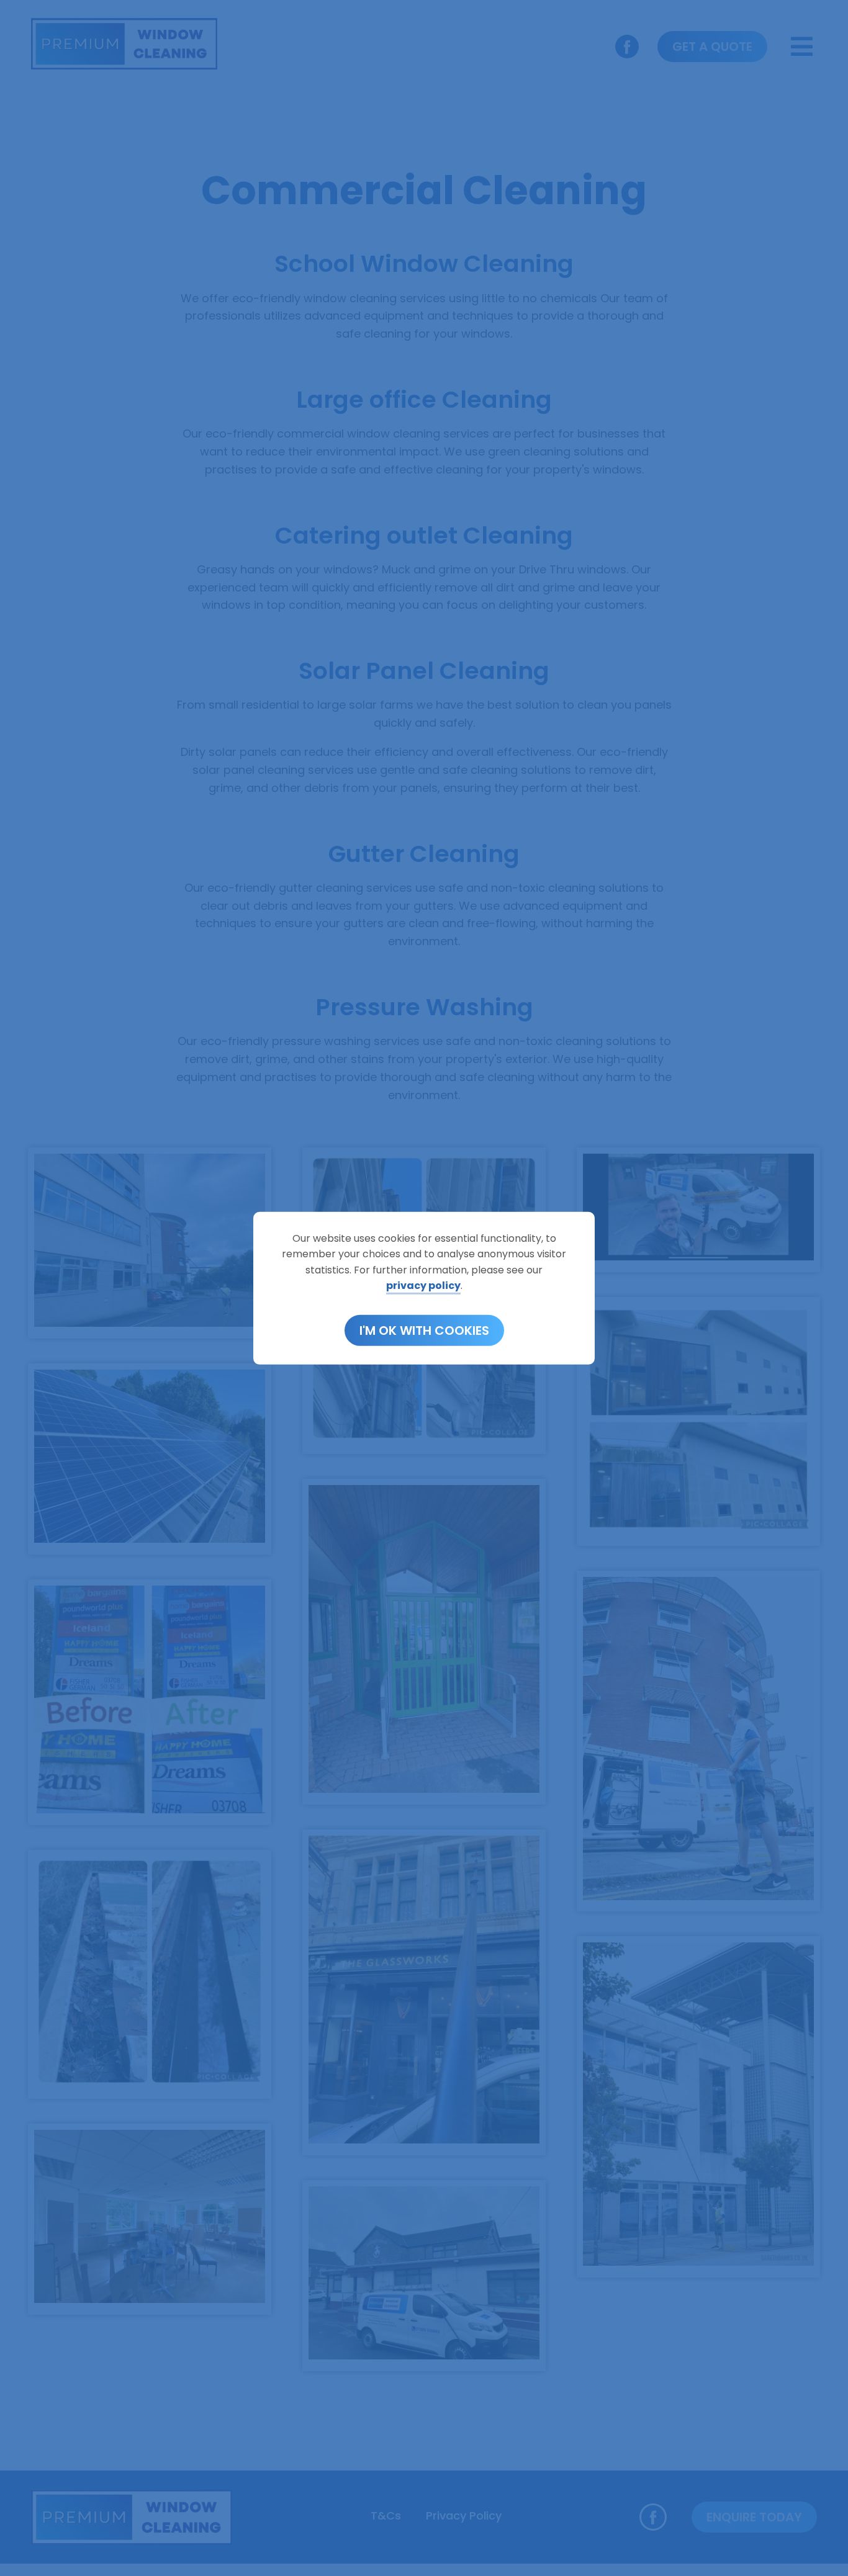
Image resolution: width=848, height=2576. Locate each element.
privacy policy (423, 1286)
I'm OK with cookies (424, 1331)
